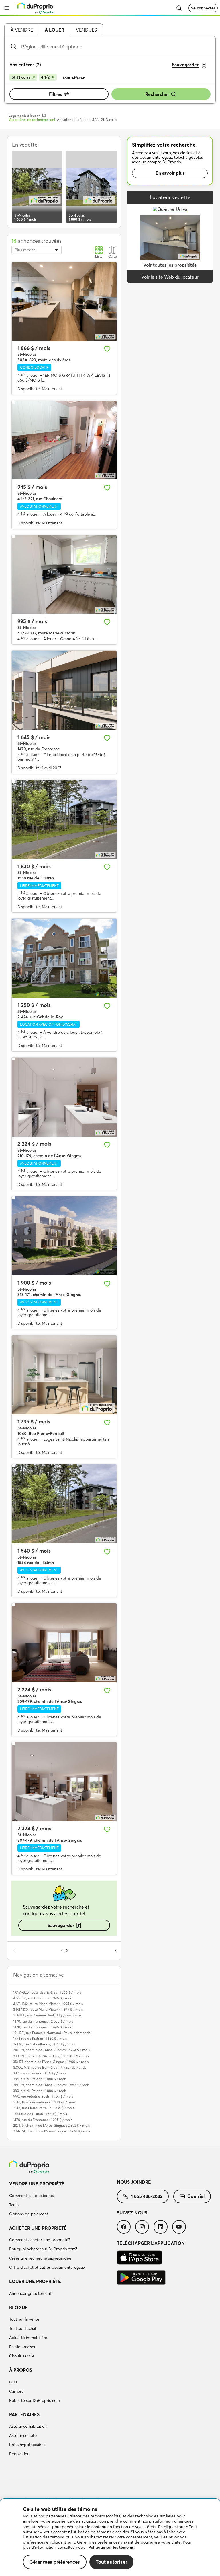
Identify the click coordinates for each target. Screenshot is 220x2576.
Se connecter (203, 8)
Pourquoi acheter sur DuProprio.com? (43, 2249)
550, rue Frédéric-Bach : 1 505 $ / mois (43, 2096)
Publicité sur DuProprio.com (35, 2400)
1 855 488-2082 (147, 2196)
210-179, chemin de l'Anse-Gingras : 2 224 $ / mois (51, 2050)
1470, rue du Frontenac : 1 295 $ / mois (43, 2120)
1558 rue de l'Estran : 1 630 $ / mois (40, 2038)
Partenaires (24, 2414)
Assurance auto (23, 2435)
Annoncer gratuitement (30, 2293)
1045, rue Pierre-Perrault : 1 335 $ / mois (44, 2108)
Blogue (18, 2307)
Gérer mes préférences (55, 2562)
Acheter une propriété (38, 2228)
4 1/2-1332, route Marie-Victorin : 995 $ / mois (48, 2004)
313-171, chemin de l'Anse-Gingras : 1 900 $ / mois (51, 2062)
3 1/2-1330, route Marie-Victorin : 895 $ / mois (48, 2009)
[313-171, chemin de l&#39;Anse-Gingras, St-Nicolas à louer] (64, 1236)
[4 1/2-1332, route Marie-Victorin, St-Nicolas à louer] (64, 575)
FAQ (13, 2382)
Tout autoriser (111, 2562)
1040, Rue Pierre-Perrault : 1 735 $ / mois (44, 2102)
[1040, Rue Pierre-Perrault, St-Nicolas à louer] (64, 1375)
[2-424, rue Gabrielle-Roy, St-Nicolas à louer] (64, 958)
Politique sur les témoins (111, 2547)
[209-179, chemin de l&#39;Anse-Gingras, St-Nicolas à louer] (64, 1643)
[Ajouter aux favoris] (107, 349)
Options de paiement (29, 2214)
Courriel (196, 2196)
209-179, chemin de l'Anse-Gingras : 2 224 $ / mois (52, 2131)
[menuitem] (63, 2200)
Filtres (55, 94)
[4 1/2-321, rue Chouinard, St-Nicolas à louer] (64, 440)
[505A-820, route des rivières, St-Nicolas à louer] (64, 301)
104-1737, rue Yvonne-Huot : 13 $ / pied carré (47, 2015)
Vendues (86, 30)
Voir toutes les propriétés (170, 265)
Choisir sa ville (22, 2356)
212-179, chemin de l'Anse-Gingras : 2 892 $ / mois (51, 2125)
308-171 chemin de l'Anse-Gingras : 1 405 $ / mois (51, 2056)
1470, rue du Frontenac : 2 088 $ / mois (43, 2021)
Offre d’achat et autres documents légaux (47, 2267)
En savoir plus (170, 173)
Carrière (16, 2391)
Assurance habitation (28, 2426)
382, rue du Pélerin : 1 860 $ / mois (40, 2073)
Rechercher (157, 94)
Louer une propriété (35, 2281)
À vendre (22, 30)
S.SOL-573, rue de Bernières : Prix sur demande (50, 2067)
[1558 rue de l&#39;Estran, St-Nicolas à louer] (64, 819)
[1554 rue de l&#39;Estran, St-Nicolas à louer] (64, 1504)
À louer (54, 30)
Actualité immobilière (28, 2338)
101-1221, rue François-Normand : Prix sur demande (52, 2033)
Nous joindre (134, 2182)
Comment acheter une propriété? (40, 2240)
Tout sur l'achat (23, 2328)
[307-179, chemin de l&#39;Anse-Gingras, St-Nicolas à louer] (64, 1782)
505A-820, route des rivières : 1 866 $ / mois (47, 1992)
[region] (110, 2537)
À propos (21, 2370)
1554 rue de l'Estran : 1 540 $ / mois (40, 2114)
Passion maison (23, 2347)
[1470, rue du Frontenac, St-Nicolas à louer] (64, 690)
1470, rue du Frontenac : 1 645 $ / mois (43, 2027)
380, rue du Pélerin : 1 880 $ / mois (40, 2091)
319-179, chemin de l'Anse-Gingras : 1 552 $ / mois (51, 2085)
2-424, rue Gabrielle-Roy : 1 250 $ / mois (44, 2044)
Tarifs (14, 2205)
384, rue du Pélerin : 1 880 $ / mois (40, 2079)
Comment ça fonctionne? (32, 2196)
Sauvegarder (61, 1925)
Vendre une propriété (37, 2184)
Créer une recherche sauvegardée (40, 2258)
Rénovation (19, 2454)
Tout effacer (73, 78)
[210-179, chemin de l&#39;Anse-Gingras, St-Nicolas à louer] (64, 1097)
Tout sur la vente (24, 2319)
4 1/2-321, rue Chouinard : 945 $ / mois (43, 1998)
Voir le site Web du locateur (170, 277)
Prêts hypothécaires (27, 2445)
